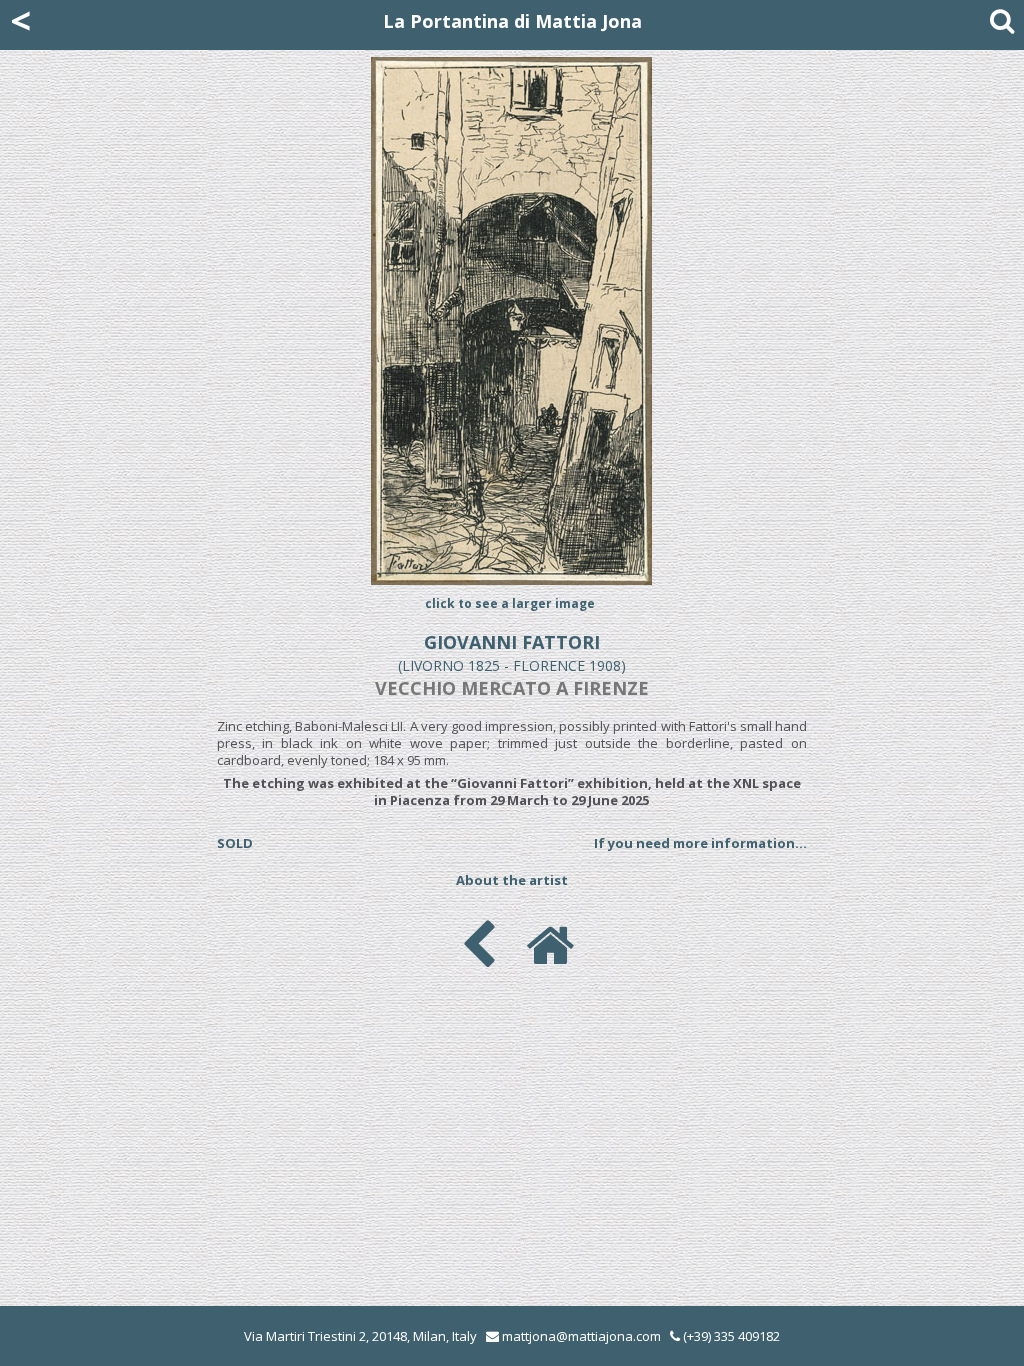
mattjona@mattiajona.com (581, 1336)
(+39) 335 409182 (730, 1336)
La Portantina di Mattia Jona (512, 21)
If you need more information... (700, 843)
